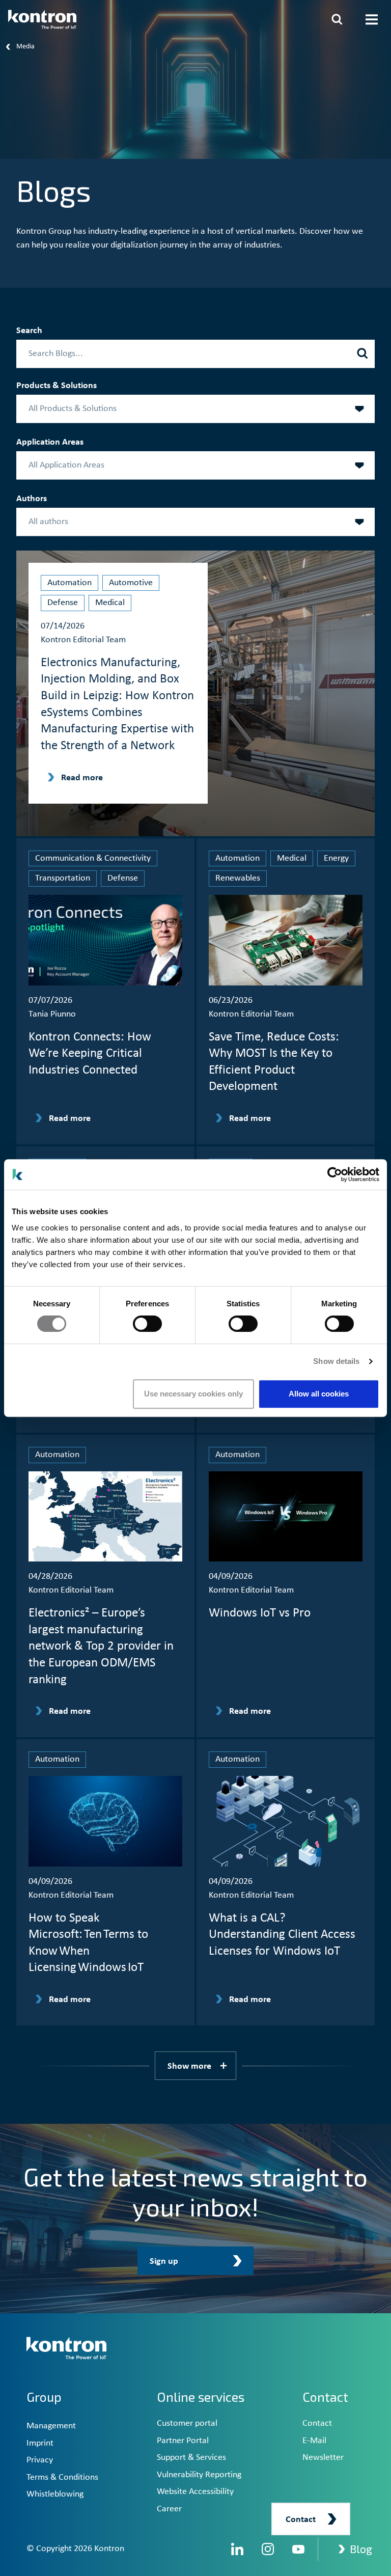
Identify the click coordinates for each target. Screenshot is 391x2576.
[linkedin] (237, 2549)
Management (51, 2426)
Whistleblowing (55, 2494)
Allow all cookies (319, 1394)
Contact (317, 2423)
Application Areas (50, 442)
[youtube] (298, 2549)
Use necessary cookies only (193, 1394)
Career (169, 2509)
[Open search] (337, 19)
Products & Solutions (57, 386)
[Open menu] (372, 19)
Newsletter (323, 2458)
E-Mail (314, 2441)
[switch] (147, 1324)
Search (29, 331)
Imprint (40, 2443)
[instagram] (268, 2549)
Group (44, 2397)
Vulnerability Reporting (199, 2475)
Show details (336, 1361)
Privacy (40, 2460)
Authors (32, 499)
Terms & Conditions (62, 2477)
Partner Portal (183, 2441)
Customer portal (187, 2423)
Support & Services (191, 2458)
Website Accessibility (195, 2492)
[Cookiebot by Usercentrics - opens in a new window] (335, 1174)
